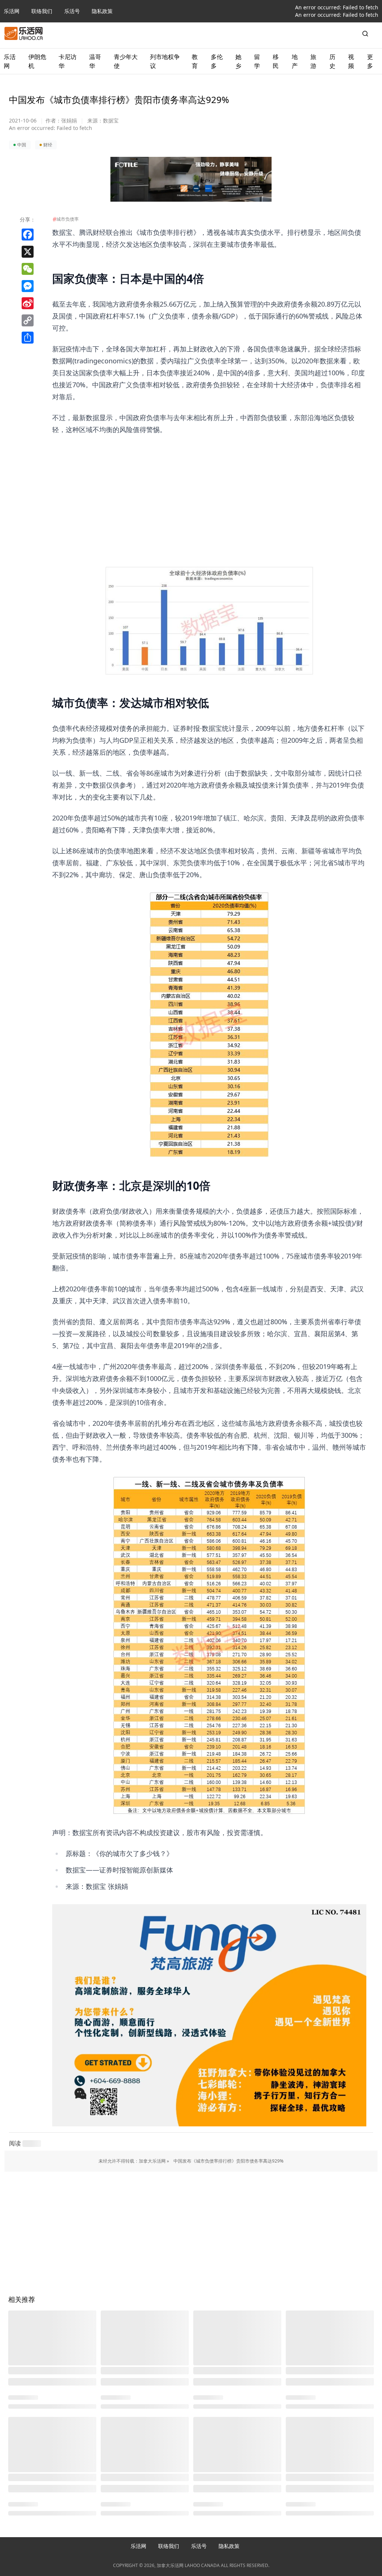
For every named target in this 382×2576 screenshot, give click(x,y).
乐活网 (12, 11)
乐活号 (72, 11)
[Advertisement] (209, 488)
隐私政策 (102, 11)
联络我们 (42, 11)
